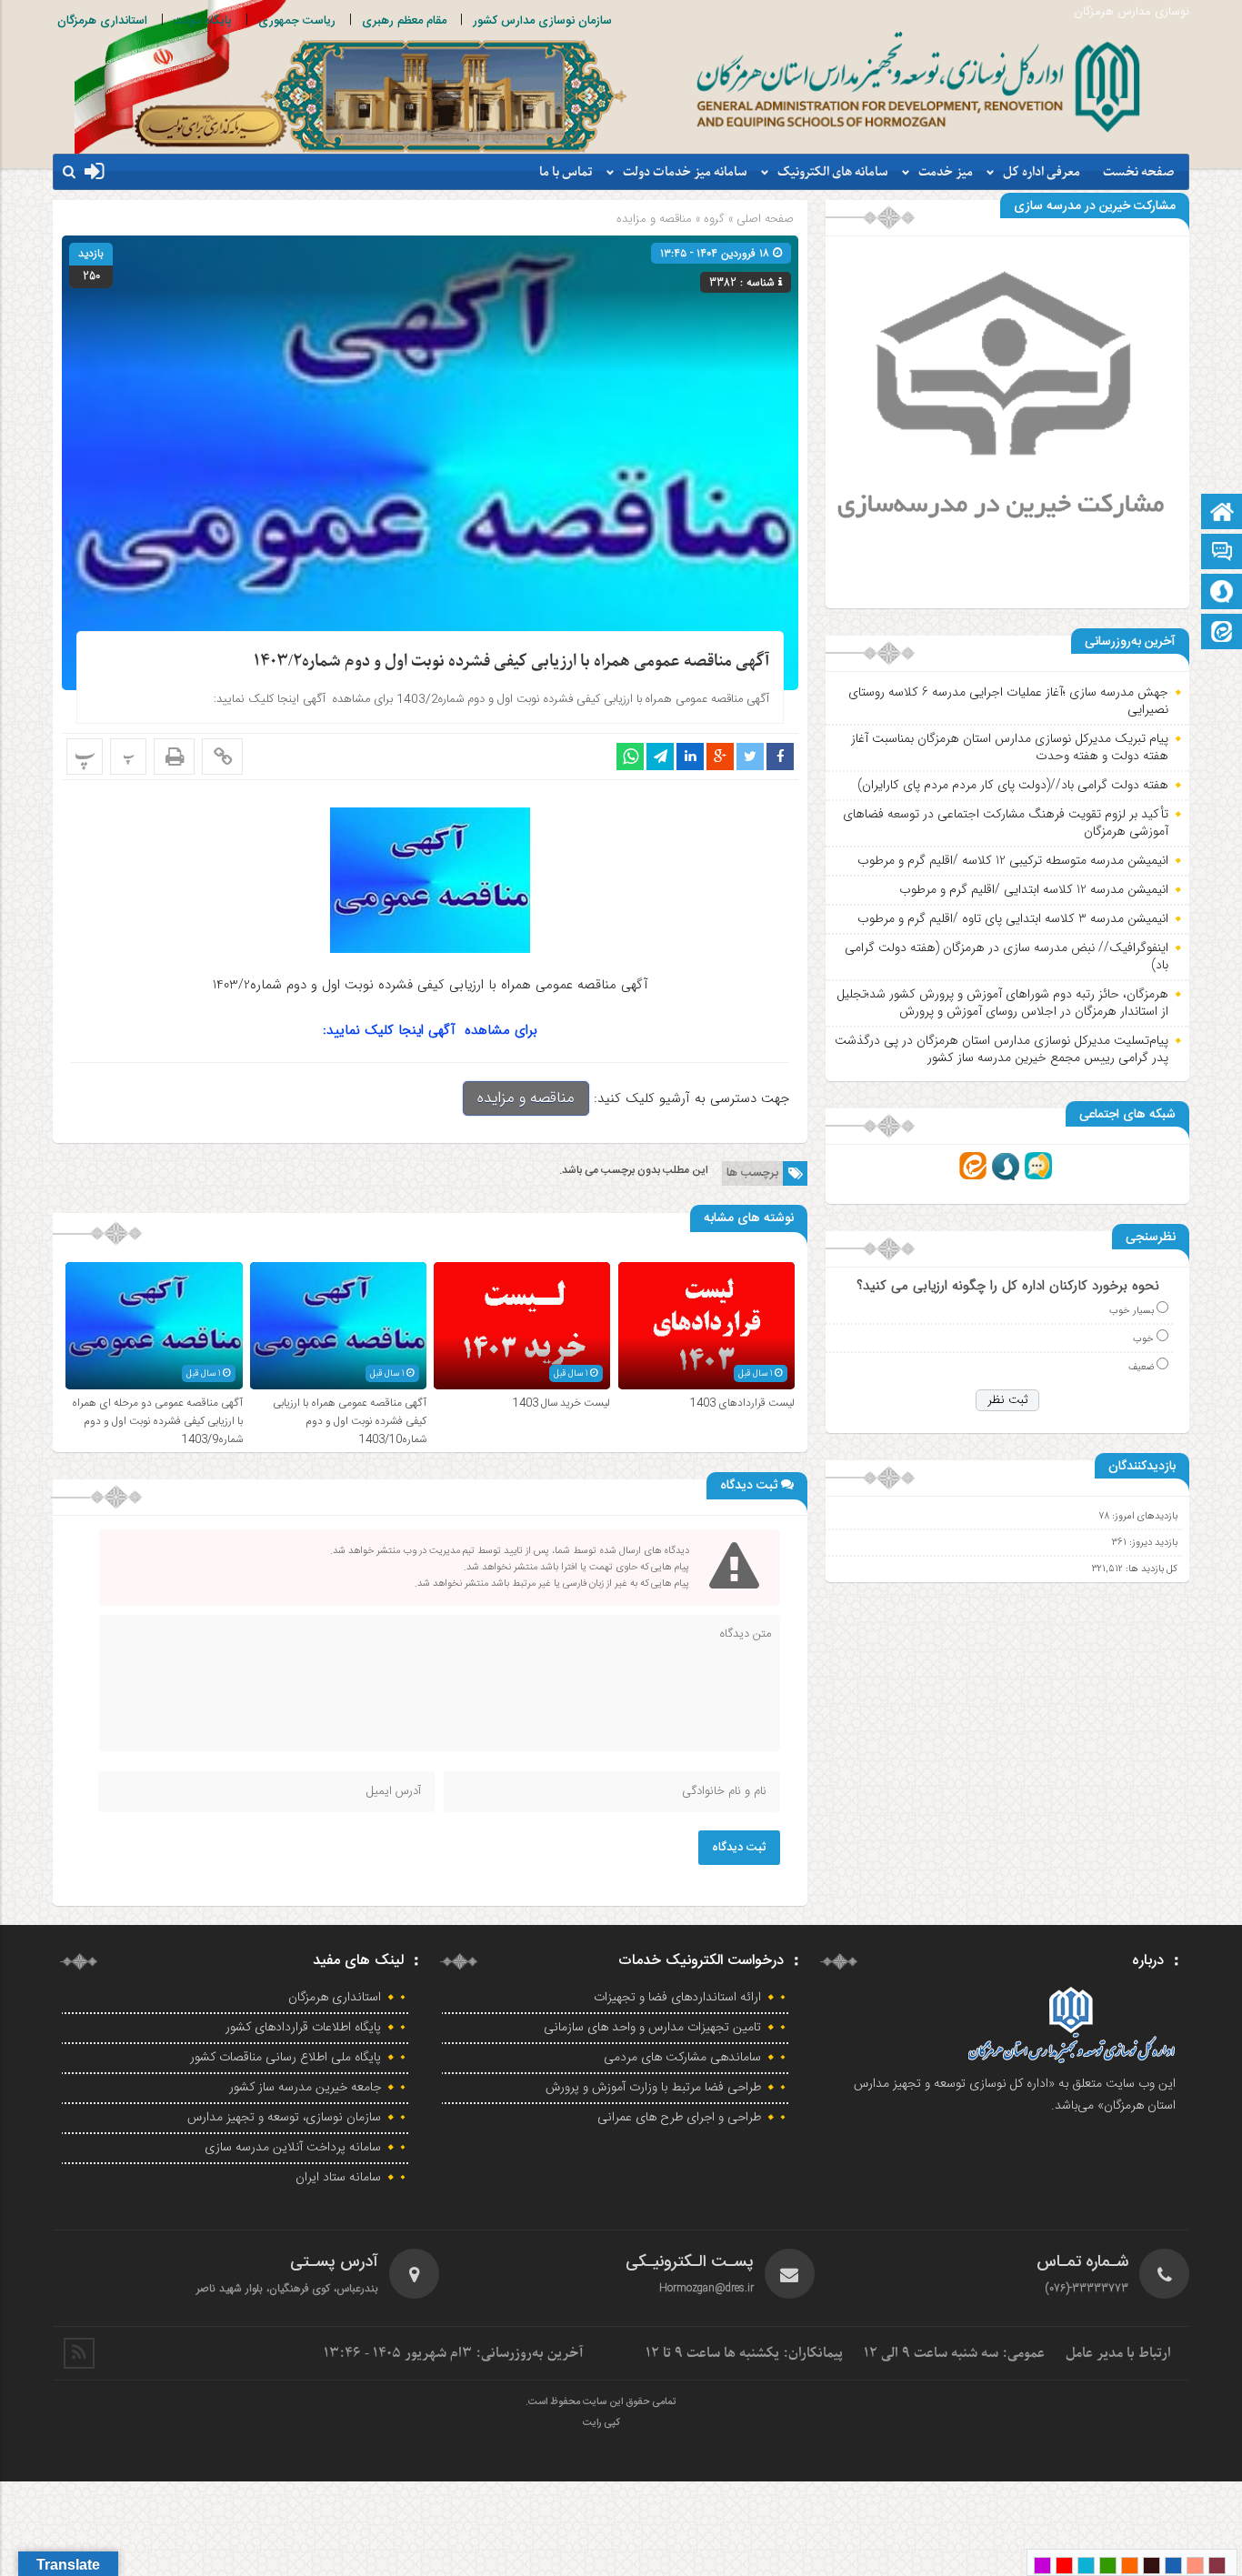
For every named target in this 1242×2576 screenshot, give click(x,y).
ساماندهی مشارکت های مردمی (682, 2058)
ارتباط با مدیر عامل (1118, 2353)
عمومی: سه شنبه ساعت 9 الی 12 (954, 2353)
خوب (1143, 1339)
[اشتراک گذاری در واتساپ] (630, 757)
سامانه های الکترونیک (833, 172)
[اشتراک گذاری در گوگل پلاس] (720, 757)
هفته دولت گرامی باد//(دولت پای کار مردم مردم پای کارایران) (1013, 785)
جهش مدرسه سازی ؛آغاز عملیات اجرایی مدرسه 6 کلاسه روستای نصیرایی (1008, 701)
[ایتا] (1222, 633)
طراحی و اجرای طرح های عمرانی (679, 2118)
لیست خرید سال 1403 (561, 1403)
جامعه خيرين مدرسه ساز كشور (305, 2088)
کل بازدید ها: (1150, 1569)
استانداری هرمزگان (102, 21)
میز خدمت (946, 172)
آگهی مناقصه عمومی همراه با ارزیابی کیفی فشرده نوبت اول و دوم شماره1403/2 (511, 662)
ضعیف (1141, 1367)
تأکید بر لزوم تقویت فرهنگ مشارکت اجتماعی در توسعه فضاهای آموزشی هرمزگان (1006, 823)
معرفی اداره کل (1042, 172)
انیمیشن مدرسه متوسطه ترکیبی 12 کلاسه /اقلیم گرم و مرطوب (1013, 860)
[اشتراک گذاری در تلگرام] (660, 757)
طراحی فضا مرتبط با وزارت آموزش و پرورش (653, 2088)
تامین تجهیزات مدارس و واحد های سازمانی (652, 2028)
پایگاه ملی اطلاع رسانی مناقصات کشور (285, 2058)
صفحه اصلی (763, 219)
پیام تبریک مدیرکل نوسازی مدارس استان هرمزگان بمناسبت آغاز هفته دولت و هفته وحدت (1010, 747)
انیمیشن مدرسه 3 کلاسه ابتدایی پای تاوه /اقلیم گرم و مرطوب (1013, 918)
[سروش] (1222, 593)
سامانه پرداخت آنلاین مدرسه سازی (293, 2148)
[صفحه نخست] (1222, 513)
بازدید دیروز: (1152, 1543)
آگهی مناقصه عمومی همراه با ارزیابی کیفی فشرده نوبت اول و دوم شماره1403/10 (350, 1421)
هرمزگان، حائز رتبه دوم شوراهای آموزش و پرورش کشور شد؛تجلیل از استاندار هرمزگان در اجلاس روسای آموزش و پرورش (1002, 1003)
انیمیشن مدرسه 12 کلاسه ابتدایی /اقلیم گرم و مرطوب (1034, 889)
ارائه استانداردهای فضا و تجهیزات (677, 1998)
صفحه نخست (1139, 172)
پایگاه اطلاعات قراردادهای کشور (303, 2028)
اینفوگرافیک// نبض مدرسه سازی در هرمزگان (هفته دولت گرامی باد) (1007, 957)
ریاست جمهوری (297, 21)
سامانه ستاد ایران (338, 2178)
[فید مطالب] (79, 2353)
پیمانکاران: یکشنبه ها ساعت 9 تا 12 (744, 2353)
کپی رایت (601, 2423)
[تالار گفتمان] (1222, 553)
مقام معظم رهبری (404, 21)
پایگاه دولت (203, 21)
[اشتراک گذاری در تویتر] (750, 757)
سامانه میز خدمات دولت (685, 172)
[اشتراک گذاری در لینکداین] (690, 757)
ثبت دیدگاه (739, 1848)
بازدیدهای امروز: (1143, 1516)
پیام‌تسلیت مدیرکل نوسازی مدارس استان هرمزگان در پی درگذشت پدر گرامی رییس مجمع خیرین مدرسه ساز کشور (1002, 1049)
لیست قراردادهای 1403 (742, 1403)
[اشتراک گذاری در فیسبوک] (780, 757)
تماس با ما (566, 172)
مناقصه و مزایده (654, 219)
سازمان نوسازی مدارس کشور (542, 21)
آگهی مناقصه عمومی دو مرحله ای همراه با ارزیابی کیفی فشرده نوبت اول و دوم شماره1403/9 (157, 1421)
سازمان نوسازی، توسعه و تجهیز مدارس (284, 2118)
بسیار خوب (1132, 1311)
